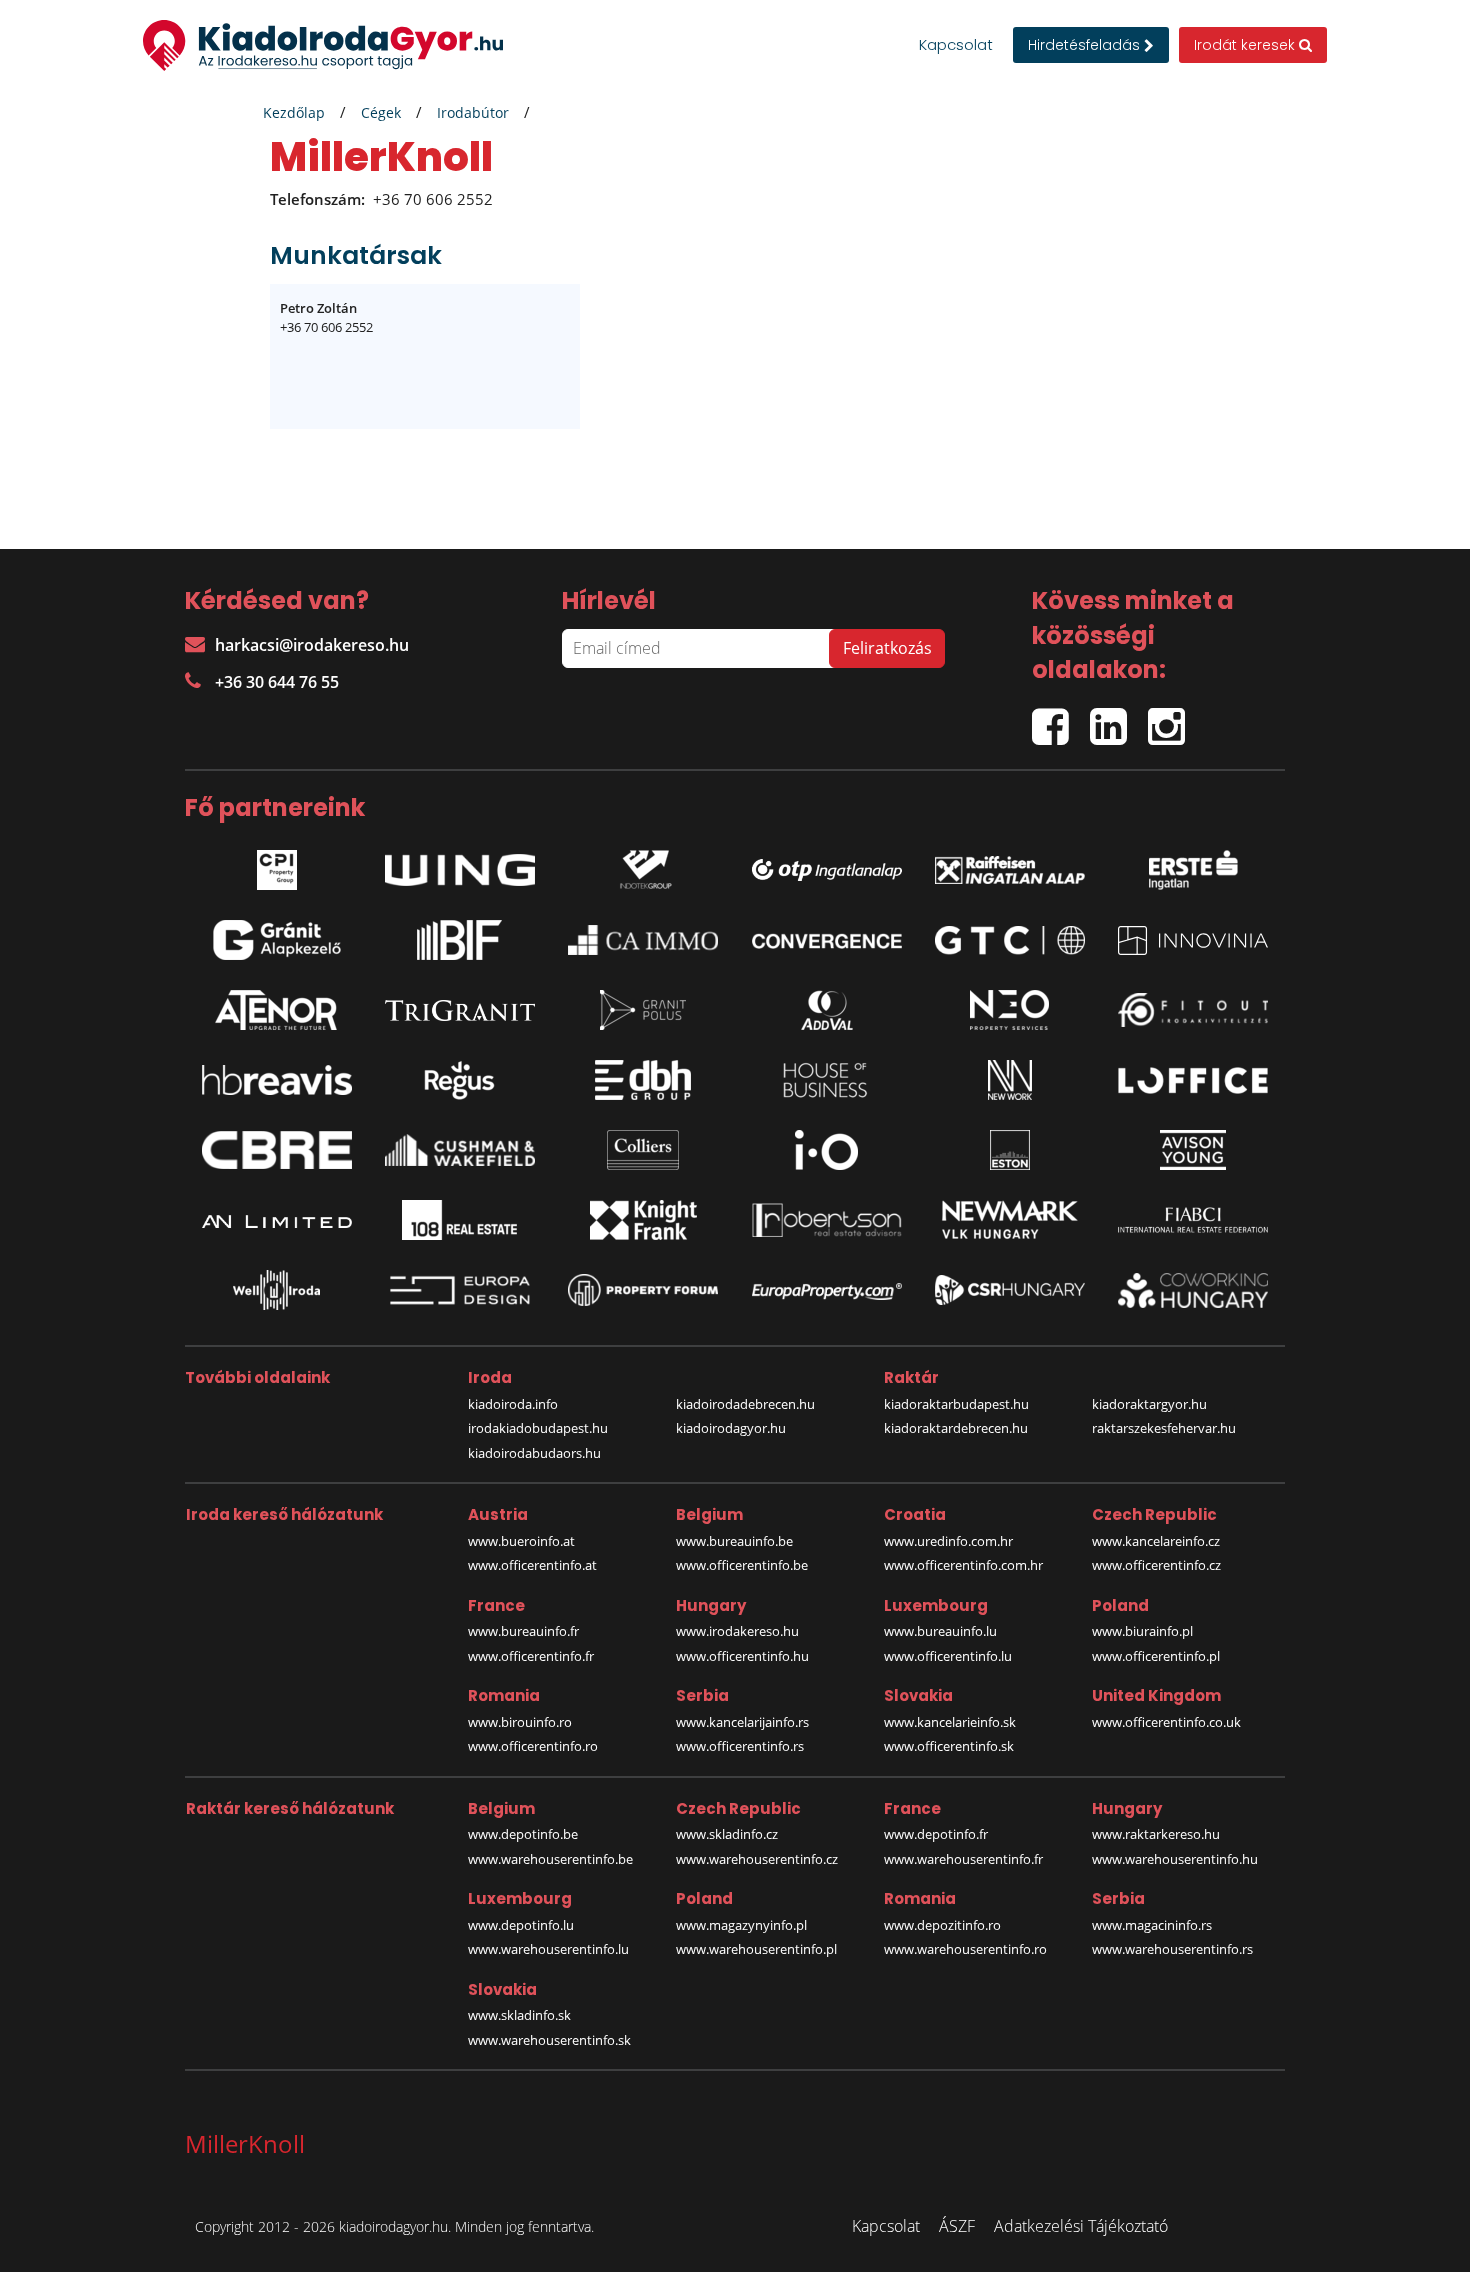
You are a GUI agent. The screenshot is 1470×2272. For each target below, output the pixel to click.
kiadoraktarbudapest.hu (956, 1404)
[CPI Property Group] (277, 865)
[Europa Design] (460, 1290)
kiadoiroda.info (513, 1404)
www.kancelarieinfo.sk (950, 1722)
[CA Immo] (643, 940)
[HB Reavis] (277, 1080)
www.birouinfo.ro (520, 1722)
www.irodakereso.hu (737, 1631)
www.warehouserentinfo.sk (549, 2040)
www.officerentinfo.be (742, 1565)
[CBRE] (277, 1150)
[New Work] (1010, 1080)
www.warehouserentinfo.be (550, 1859)
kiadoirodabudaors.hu (534, 1453)
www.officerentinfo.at (532, 1565)
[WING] (460, 865)
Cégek (381, 112)
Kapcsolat (956, 45)
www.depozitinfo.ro (942, 1925)
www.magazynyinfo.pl (741, 1925)
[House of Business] (827, 1080)
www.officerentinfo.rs (740, 1746)
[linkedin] (1119, 717)
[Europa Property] (827, 1290)
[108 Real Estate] (460, 1220)
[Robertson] (827, 1220)
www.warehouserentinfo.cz (757, 1859)
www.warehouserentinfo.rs (1172, 1949)
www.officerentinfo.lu (948, 1656)
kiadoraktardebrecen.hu (956, 1428)
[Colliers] (643, 1150)
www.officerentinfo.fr (531, 1656)
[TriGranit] (460, 1010)
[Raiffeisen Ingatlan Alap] (1010, 865)
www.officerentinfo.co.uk (1166, 1722)
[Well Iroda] (277, 1290)
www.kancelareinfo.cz (1156, 1541)
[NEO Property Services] (1010, 1010)
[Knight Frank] (643, 1220)
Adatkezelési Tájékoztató (1081, 2226)
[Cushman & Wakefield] (460, 1150)
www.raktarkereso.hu (1156, 1834)
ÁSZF (957, 2226)
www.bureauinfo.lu (940, 1631)
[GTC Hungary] (1010, 940)
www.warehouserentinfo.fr (963, 1859)
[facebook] (1061, 717)
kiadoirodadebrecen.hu (745, 1404)
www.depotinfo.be (523, 1834)
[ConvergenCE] (827, 940)
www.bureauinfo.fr (523, 1631)
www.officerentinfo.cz (1156, 1565)
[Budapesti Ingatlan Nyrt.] (460, 940)
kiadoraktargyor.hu (1149, 1404)
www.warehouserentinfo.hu (1175, 1859)
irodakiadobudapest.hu (538, 1428)
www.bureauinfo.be (734, 1541)
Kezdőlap (294, 112)
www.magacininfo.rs (1152, 1925)
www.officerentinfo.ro (533, 1746)
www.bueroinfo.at (521, 1541)
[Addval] (827, 1010)
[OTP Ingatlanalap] (827, 865)
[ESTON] (1010, 1150)
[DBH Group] (643, 1080)
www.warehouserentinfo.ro (965, 1949)
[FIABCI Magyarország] (1193, 1220)
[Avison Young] (1193, 1150)
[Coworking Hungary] (1193, 1290)
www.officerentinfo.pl (1156, 1656)
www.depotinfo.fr (936, 1834)
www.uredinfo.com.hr (948, 1541)
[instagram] (1171, 717)
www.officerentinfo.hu (742, 1656)
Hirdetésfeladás (1086, 45)
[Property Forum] (643, 1290)
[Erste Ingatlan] (1193, 865)
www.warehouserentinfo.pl (756, 1949)
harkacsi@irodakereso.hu (312, 645)
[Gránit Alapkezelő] (277, 940)
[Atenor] (277, 1010)
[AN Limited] (277, 1220)
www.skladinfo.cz (727, 1834)
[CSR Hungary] (1010, 1290)
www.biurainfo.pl (1142, 1631)
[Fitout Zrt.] (1193, 1010)
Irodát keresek (1246, 45)
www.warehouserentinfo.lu (548, 1949)
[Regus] (460, 1080)
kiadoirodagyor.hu (731, 1428)
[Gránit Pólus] (643, 1010)
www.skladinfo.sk (519, 2015)
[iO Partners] (827, 1150)
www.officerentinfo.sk (949, 1746)
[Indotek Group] (643, 865)
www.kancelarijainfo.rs (742, 1722)
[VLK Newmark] (1010, 1220)
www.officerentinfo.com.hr (963, 1565)
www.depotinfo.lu (521, 1925)
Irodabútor (473, 112)
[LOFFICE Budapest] (1193, 1080)
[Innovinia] (1193, 940)
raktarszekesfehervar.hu (1164, 1428)
